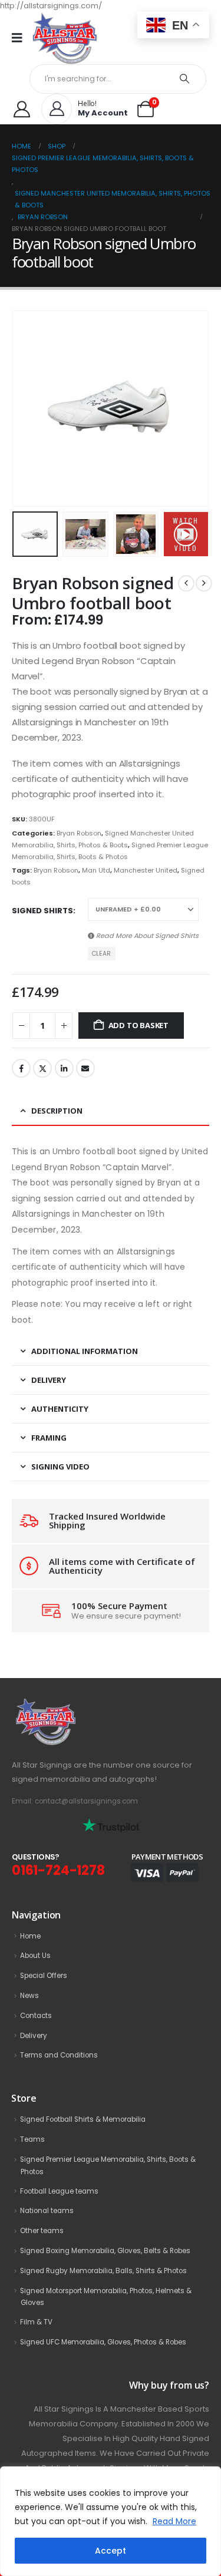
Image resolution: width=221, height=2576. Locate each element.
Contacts (36, 2016)
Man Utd (96, 870)
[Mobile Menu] (21, 38)
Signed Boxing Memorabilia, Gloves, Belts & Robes (105, 2251)
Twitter (42, 1068)
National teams (47, 2211)
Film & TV (36, 2322)
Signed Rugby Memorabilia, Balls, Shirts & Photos (103, 2271)
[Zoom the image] (71, 1705)
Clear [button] (101, 954)
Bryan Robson (79, 833)
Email (85, 1068)
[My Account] (22, 109)
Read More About (146, 936)
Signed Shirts (42, 911)
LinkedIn (64, 1068)
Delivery (34, 2036)
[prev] (186, 583)
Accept (111, 2551)
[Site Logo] (65, 38)
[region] (111, 2521)
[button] (27, 409)
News (29, 1996)
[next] (204, 583)
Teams (32, 2139)
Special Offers (44, 1976)
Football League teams (59, 2191)
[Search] (185, 79)
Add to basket (138, 1025)
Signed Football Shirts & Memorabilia (83, 2119)
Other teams (42, 2231)
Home (30, 1936)
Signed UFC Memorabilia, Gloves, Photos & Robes (103, 2342)
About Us (35, 1956)
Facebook (21, 1068)
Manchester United (146, 870)
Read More (174, 2521)
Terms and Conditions (59, 2055)
